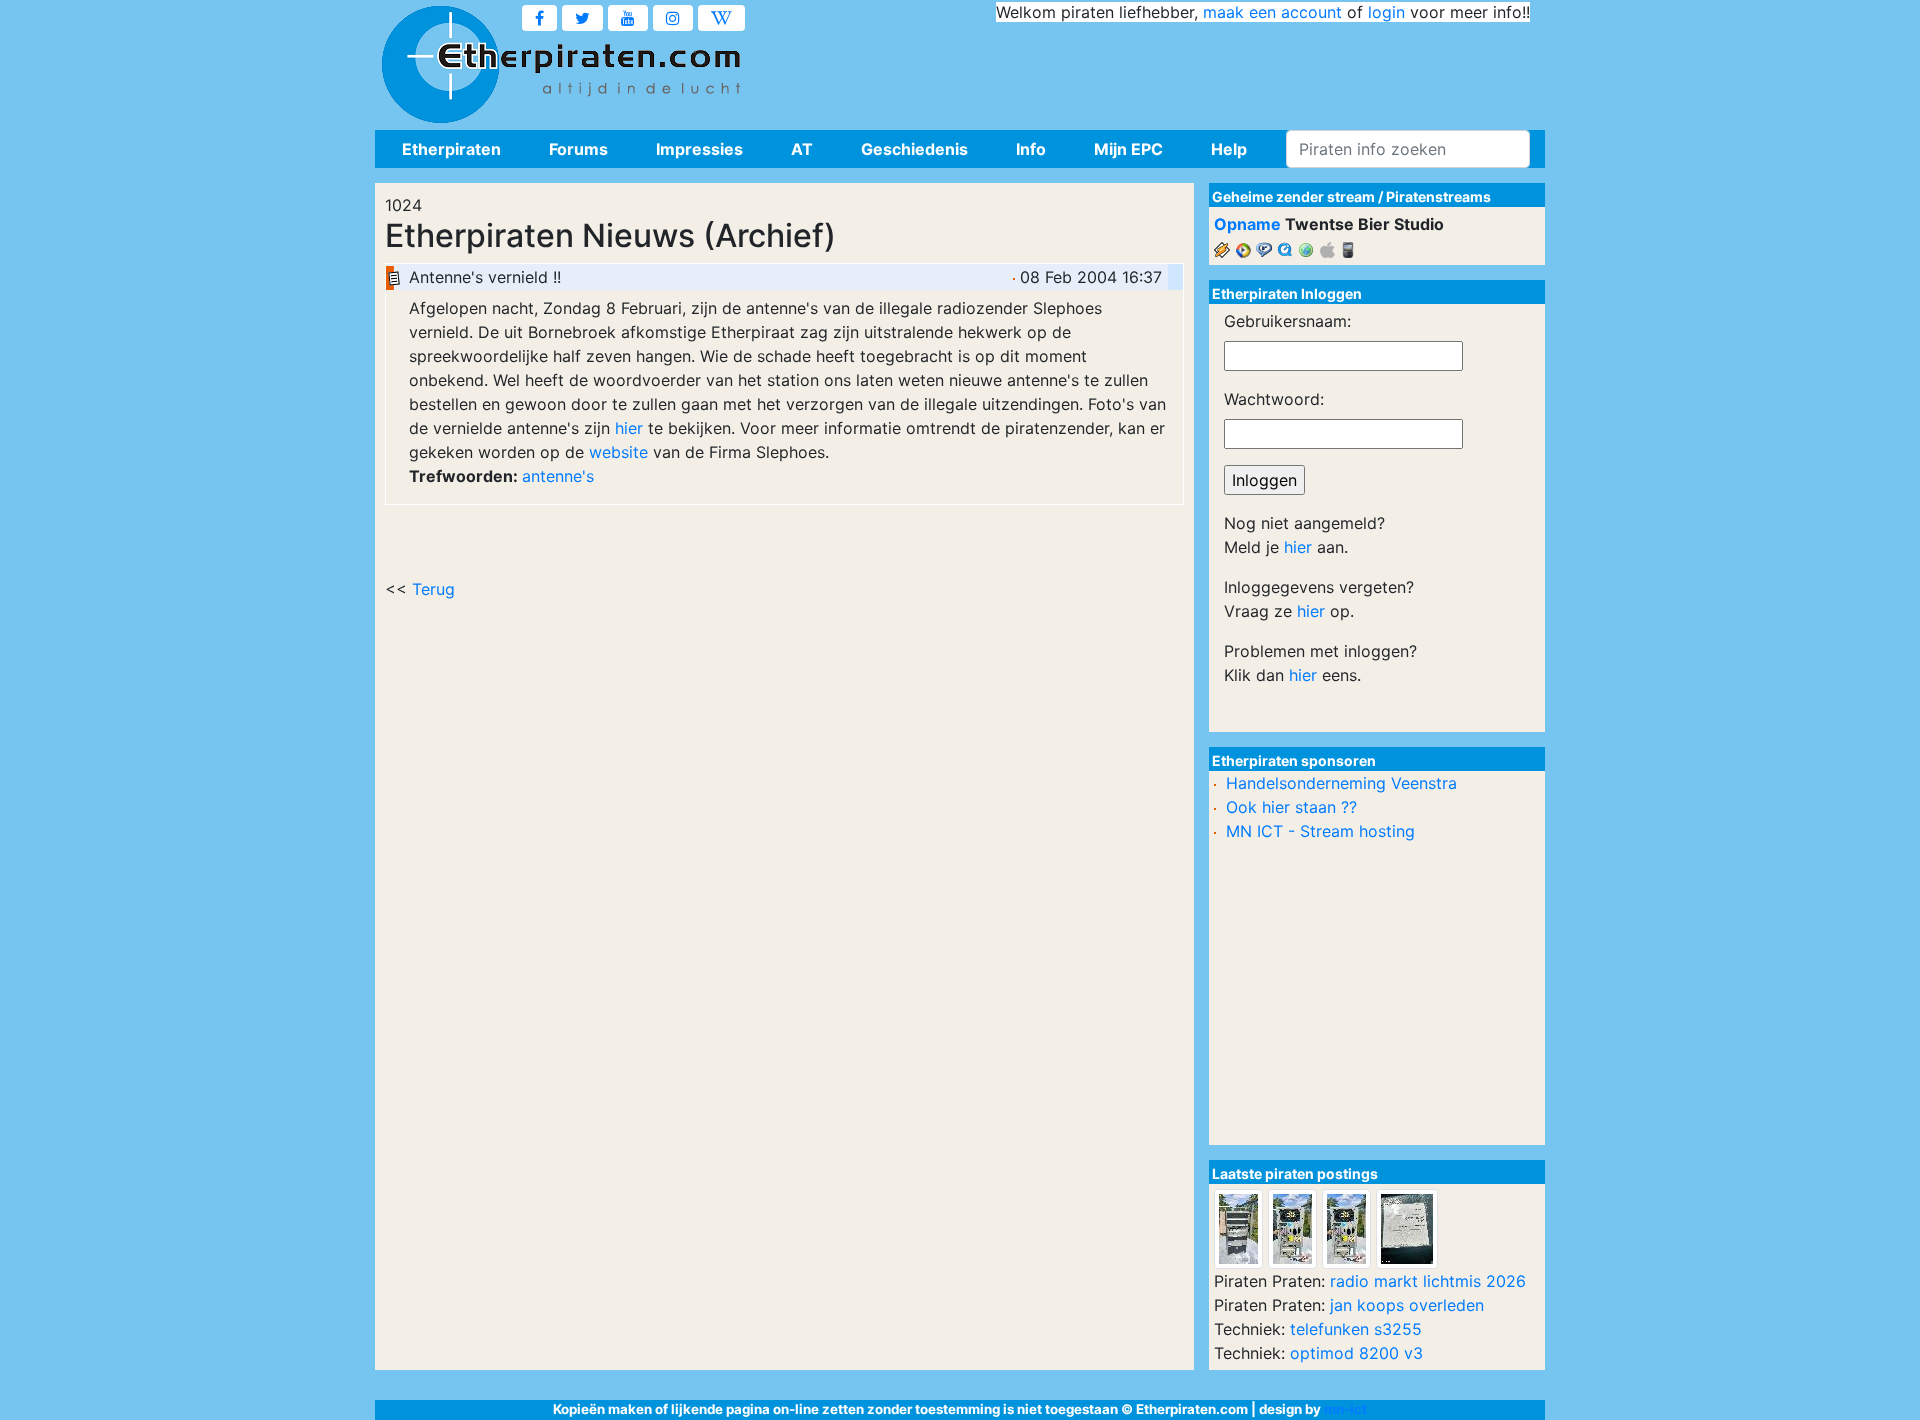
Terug (433, 589)
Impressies (699, 149)
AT (802, 149)
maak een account (1272, 12)
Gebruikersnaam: (1287, 321)
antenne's (558, 476)
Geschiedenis (914, 149)
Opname (1247, 224)
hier (629, 428)
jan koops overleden (1407, 1305)
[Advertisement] (1166, 70)
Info (1031, 149)
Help (1229, 149)
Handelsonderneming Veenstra (1341, 783)
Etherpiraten (451, 149)
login (1386, 12)
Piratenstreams (1438, 196)
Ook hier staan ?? (1291, 807)
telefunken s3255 (1356, 1329)
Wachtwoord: (1274, 399)
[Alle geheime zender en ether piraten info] (440, 65)
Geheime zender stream (1293, 196)
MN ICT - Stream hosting (1320, 831)
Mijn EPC (1128, 149)
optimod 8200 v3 (1356, 1353)
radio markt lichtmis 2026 (1428, 1281)
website (618, 452)
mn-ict (1345, 1409)
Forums (578, 149)
